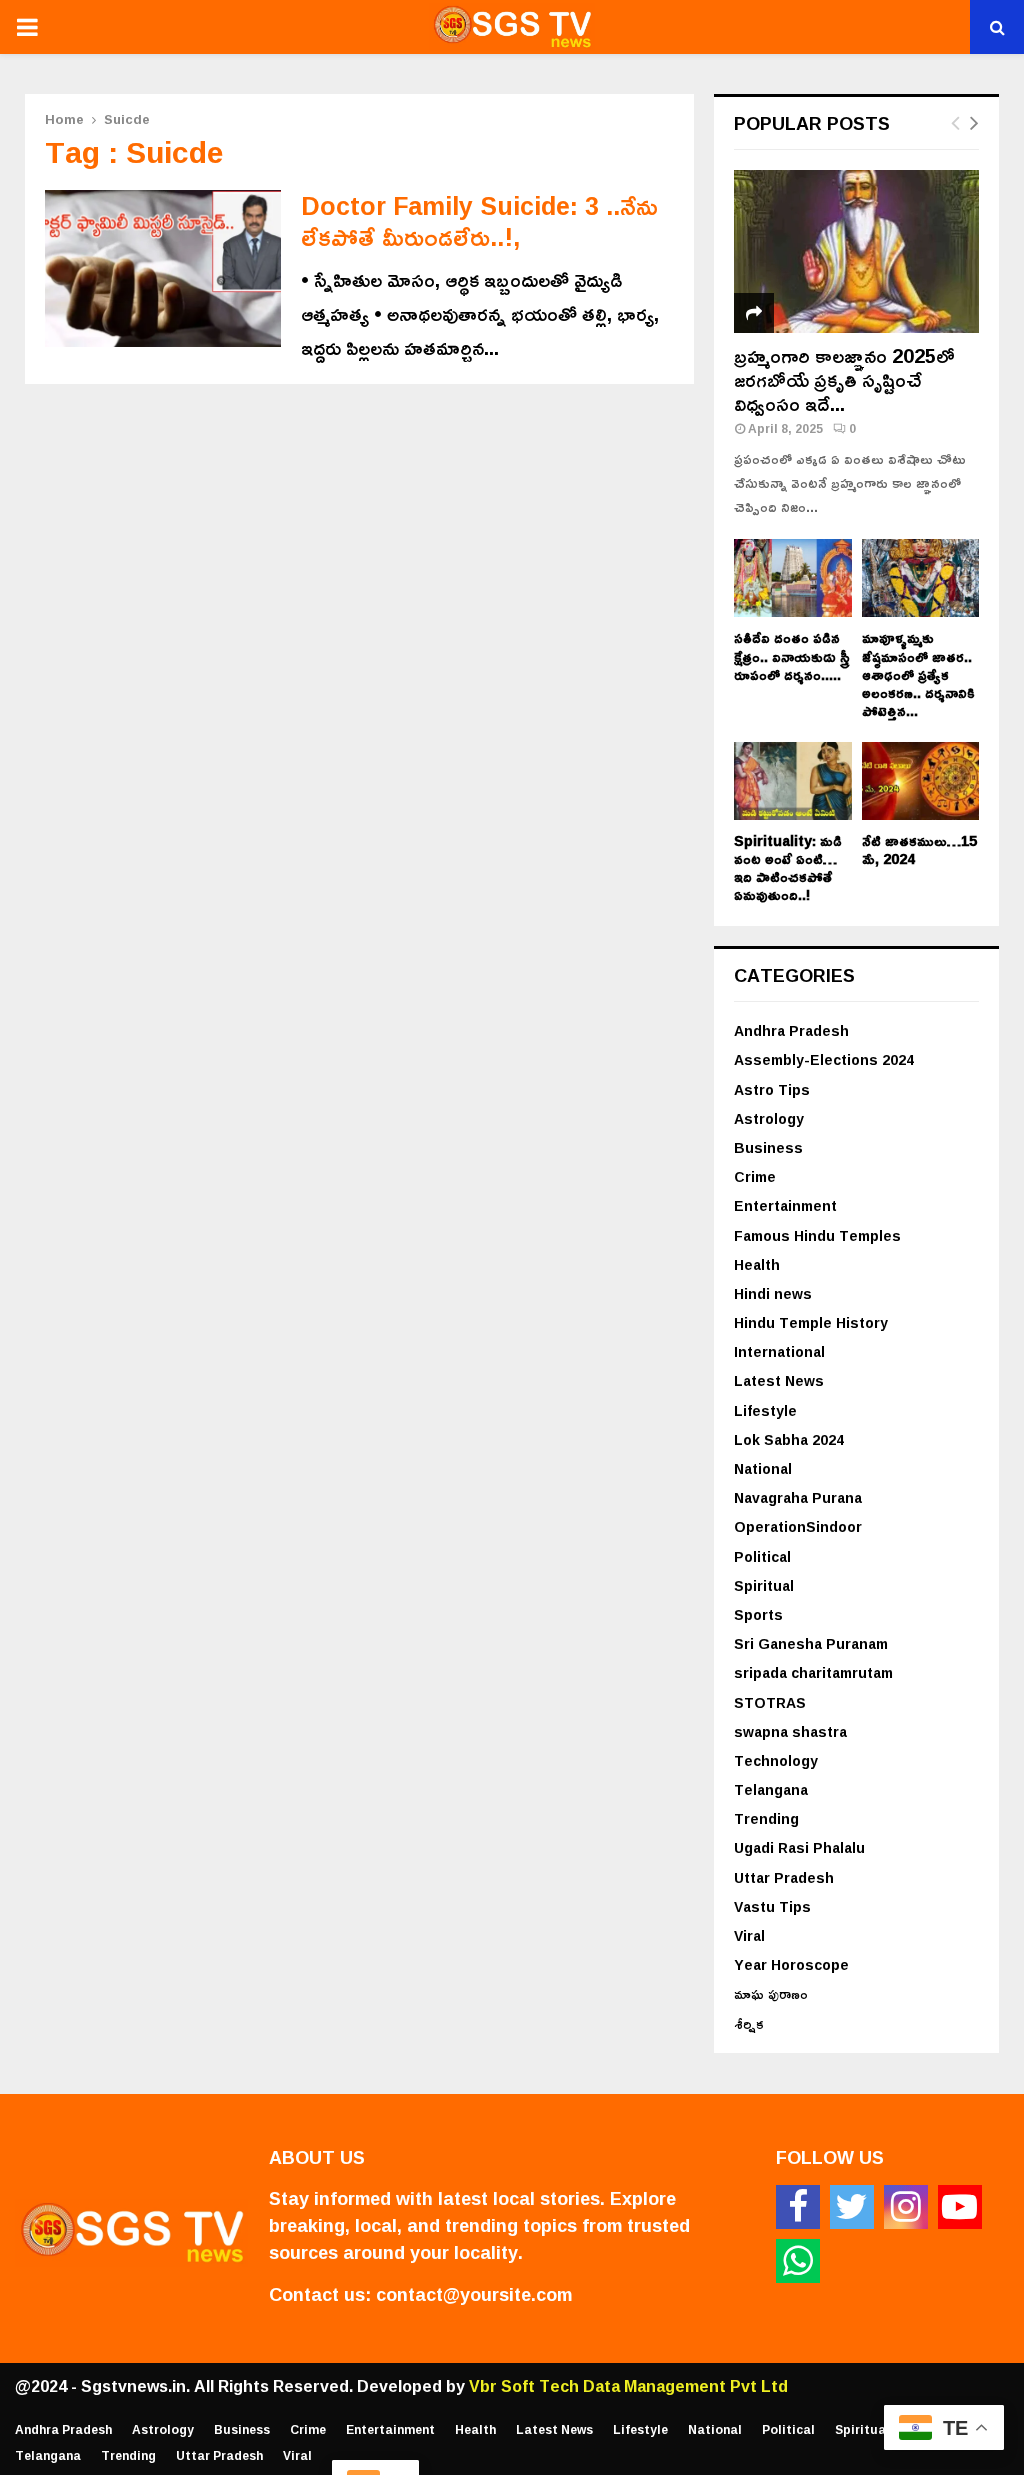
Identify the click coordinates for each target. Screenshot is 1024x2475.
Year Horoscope (791, 1964)
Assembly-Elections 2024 (824, 1059)
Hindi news (773, 1293)
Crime (755, 1176)
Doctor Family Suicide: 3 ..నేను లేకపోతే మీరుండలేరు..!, (479, 221)
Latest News (779, 1380)
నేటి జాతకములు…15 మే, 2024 (919, 849)
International (779, 1351)
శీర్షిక (749, 2023)
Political (762, 1556)
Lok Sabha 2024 (789, 1439)
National (763, 1468)
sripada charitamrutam (813, 1672)
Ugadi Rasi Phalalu (799, 1847)
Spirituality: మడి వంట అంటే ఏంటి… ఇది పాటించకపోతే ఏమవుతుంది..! (788, 867)
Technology (776, 1760)
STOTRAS (770, 1702)
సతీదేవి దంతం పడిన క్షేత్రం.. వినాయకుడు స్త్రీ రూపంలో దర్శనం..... (792, 655)
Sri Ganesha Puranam (811, 1643)
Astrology (769, 1118)
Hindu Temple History (811, 1322)
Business (768, 1147)
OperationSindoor (798, 1526)
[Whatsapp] (798, 2261)
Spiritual (764, 1585)
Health (757, 1264)
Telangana (771, 1789)
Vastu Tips (772, 1906)
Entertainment (785, 1205)
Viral (749, 1935)
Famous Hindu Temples (817, 1235)
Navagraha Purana (798, 1497)
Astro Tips (772, 1089)
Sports (758, 1614)
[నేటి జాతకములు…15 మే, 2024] (921, 781)
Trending (766, 1818)
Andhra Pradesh (791, 1030)
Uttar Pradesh (784, 1877)
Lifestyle (765, 1410)
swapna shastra (790, 1731)
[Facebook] (798, 2207)
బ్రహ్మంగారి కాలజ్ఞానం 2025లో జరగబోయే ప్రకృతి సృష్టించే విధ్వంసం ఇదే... (844, 379)
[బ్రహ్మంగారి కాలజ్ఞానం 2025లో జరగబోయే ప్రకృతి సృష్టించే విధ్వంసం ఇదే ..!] (856, 251)
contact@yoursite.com (474, 2294)
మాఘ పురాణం (771, 1993)
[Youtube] (960, 2207)
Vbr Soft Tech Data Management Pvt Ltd (628, 2386)
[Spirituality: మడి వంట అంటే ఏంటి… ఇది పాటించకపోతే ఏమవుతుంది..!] (793, 781)
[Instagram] (906, 2207)
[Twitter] (852, 2207)
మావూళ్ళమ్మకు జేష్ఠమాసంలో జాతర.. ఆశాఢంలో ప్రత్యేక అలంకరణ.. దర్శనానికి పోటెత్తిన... (918, 673)
